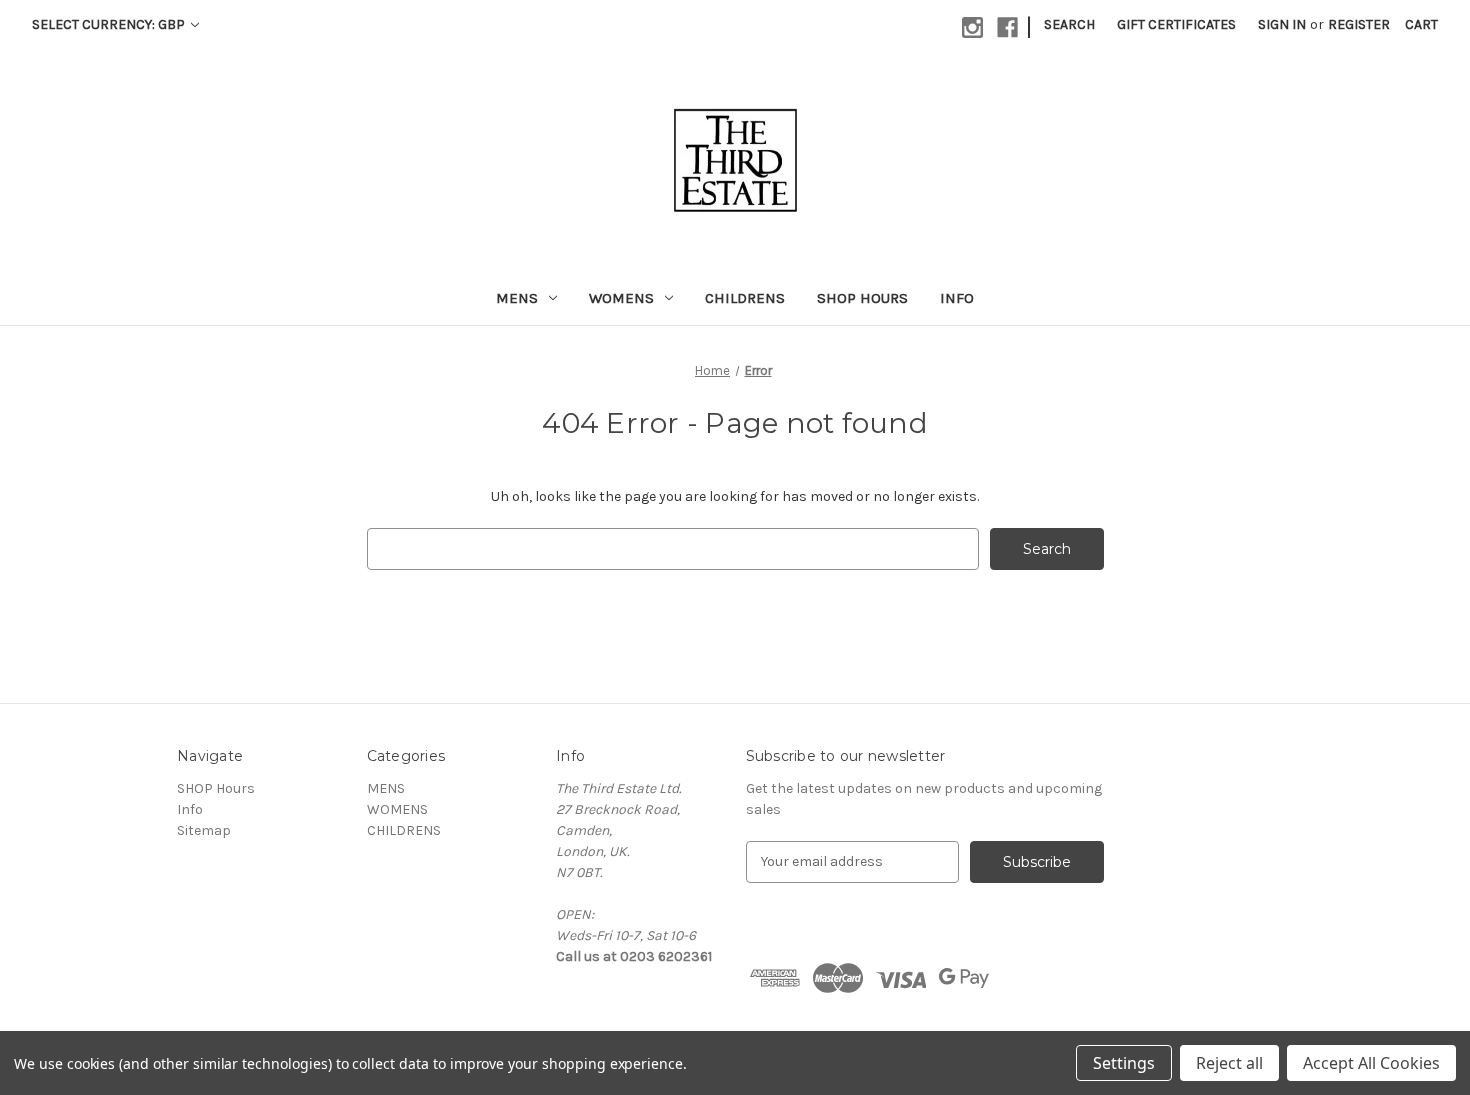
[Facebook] (1007, 27)
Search (1069, 24)
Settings (1124, 1063)
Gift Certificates (1176, 24)
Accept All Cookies (1371, 1063)
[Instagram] (972, 27)
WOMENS (621, 298)
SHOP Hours (862, 298)
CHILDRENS (745, 298)
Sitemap (204, 830)
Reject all (1229, 1063)
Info (957, 298)
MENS (517, 298)
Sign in (1282, 24)
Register (1359, 24)
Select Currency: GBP (110, 24)
